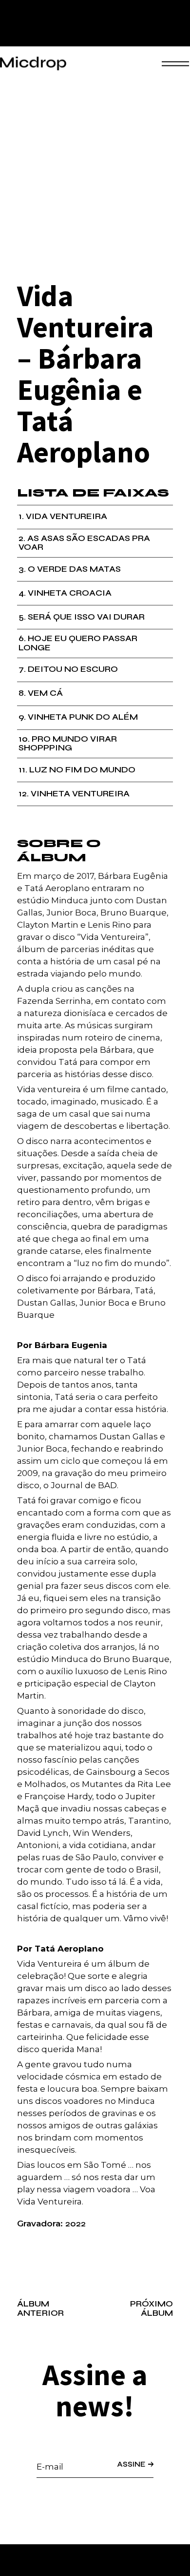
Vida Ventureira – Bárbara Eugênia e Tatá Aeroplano (85, 374)
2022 (76, 2224)
